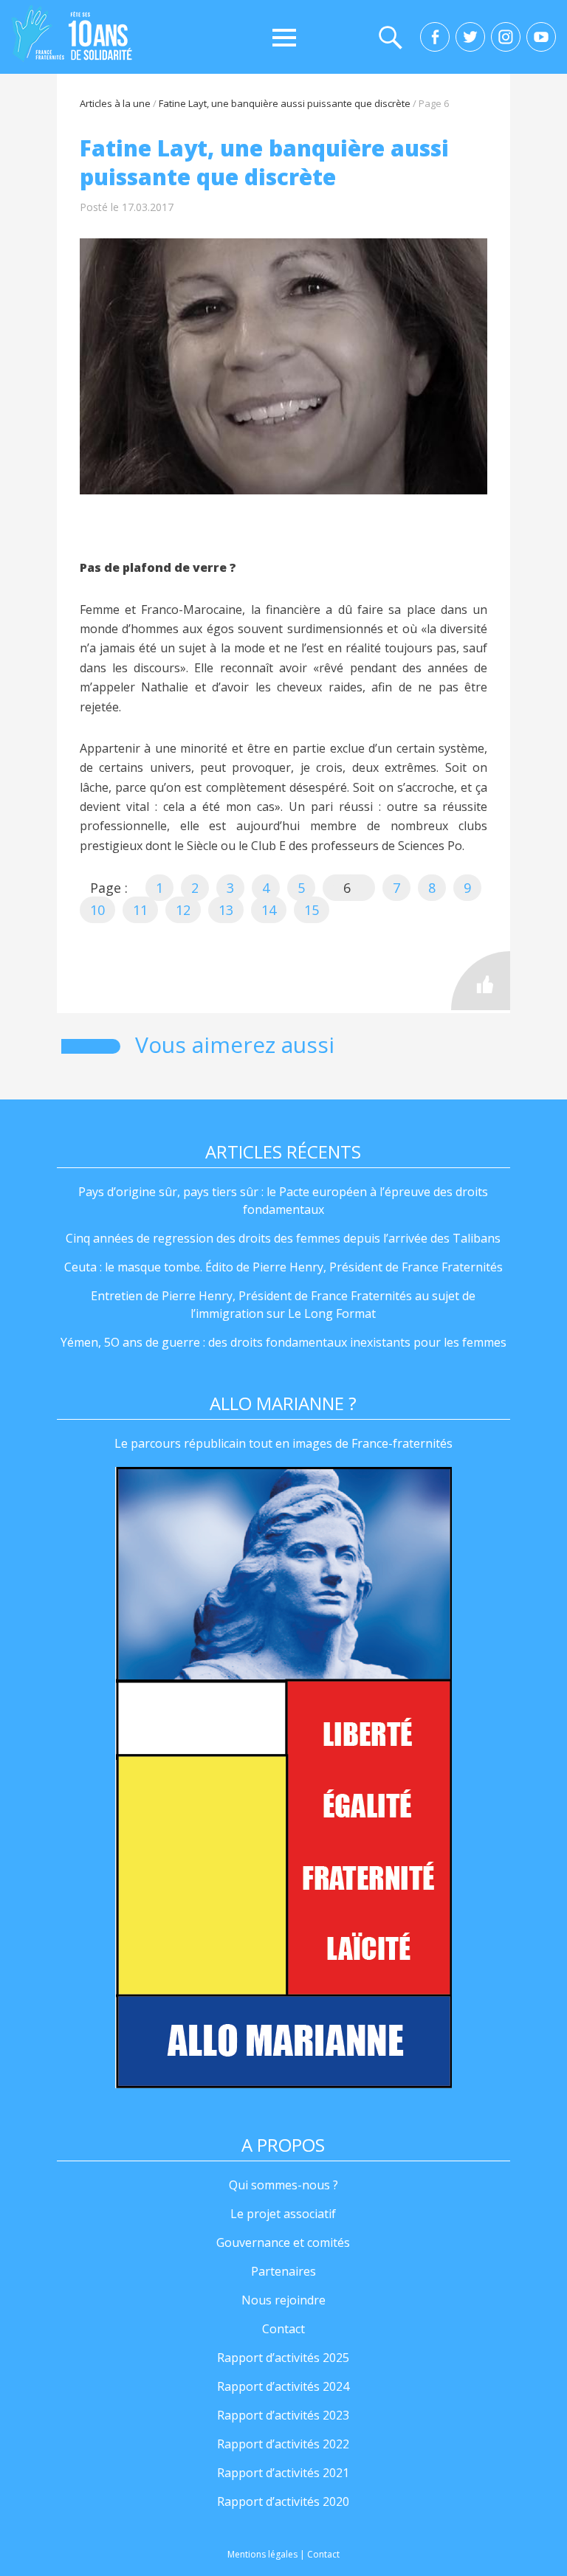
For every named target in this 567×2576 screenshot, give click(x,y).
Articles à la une (115, 103)
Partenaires (283, 2271)
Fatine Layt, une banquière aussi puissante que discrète (285, 103)
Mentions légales (262, 2554)
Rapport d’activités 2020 (283, 2501)
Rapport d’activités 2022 (283, 2444)
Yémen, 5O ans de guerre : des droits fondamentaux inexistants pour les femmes (283, 1342)
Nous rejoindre (283, 2300)
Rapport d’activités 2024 (283, 2386)
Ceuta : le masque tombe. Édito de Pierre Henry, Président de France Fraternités (283, 1267)
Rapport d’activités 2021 (283, 2473)
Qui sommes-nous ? (283, 2185)
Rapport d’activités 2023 (283, 2415)
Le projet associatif (283, 2214)
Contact (283, 2329)
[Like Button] (481, 981)
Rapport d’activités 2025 (283, 2358)
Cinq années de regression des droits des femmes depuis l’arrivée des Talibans (283, 1238)
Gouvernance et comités (283, 2242)
